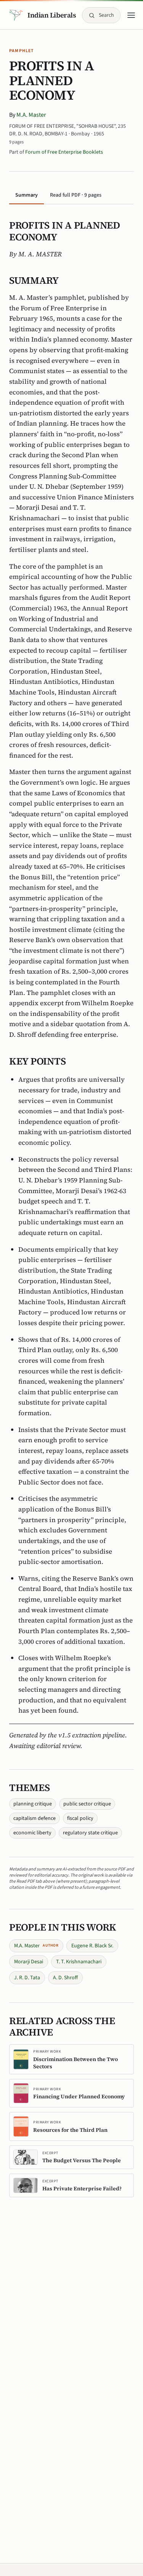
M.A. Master (31, 115)
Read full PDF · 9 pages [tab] (76, 195)
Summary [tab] (27, 195)
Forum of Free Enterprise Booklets (64, 152)
